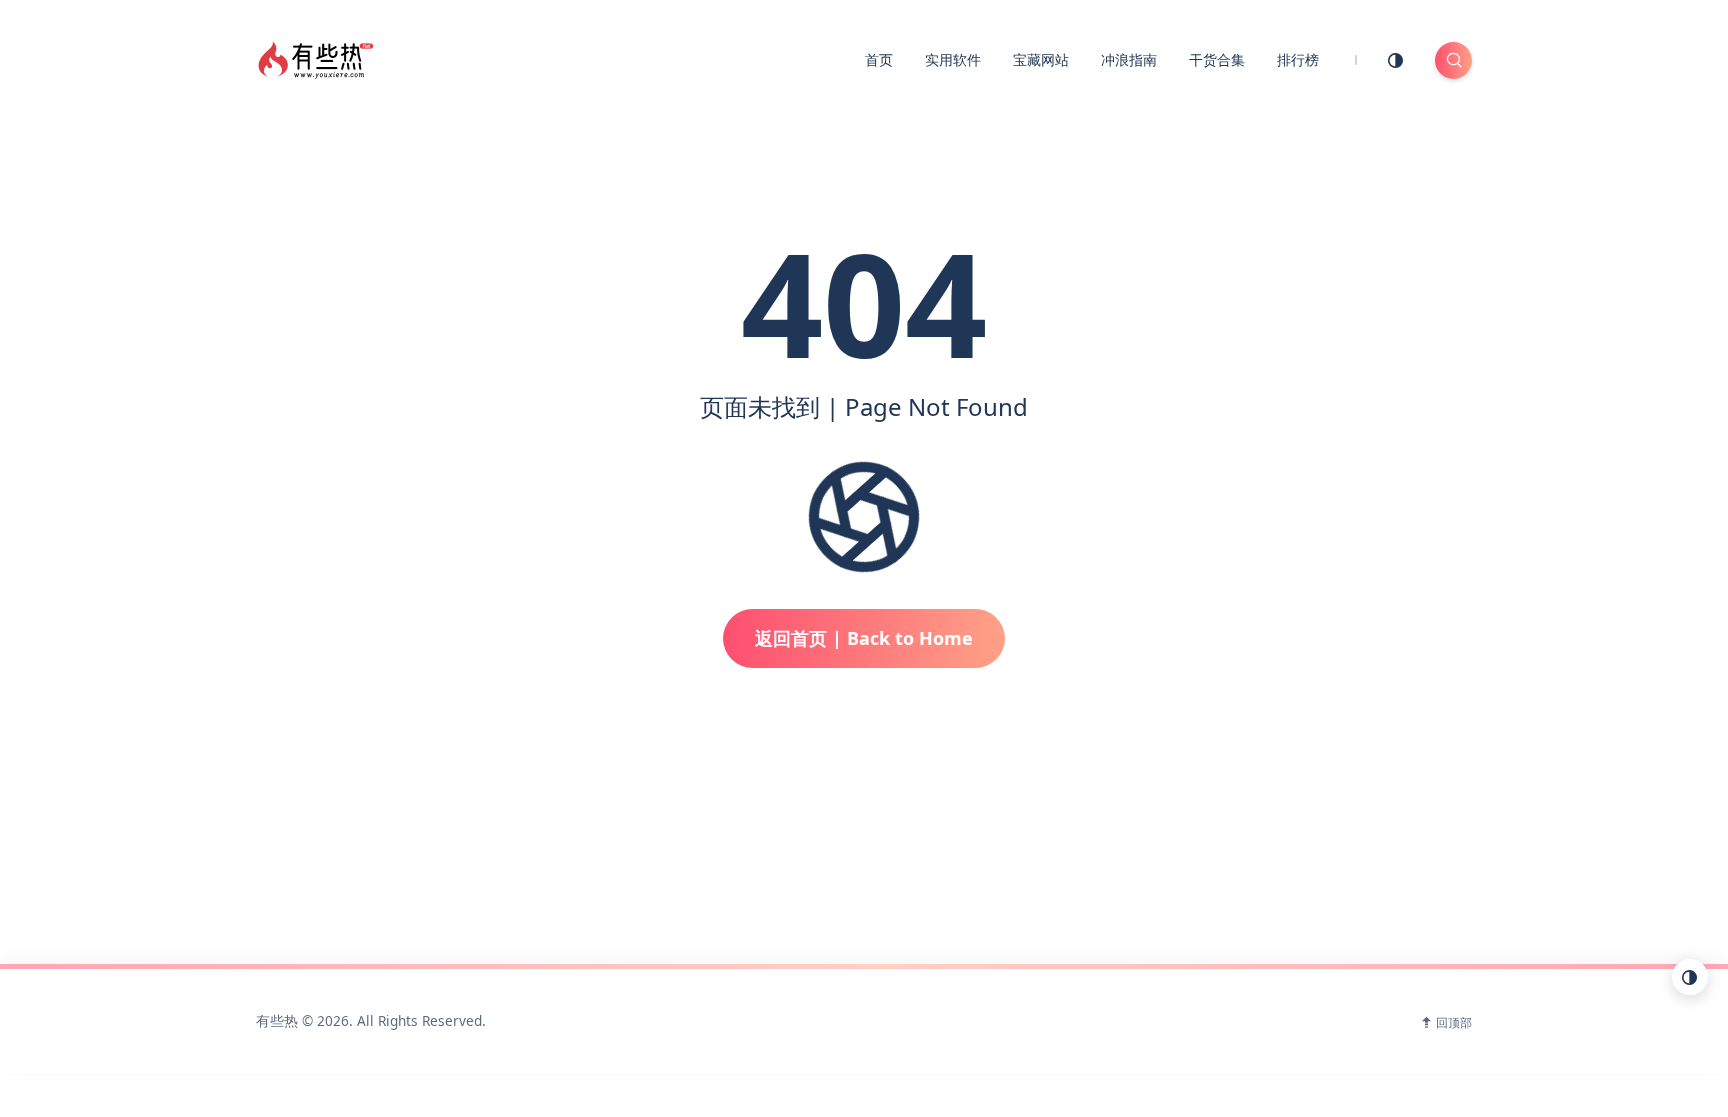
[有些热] (319, 58)
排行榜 (1298, 59)
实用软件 (953, 59)
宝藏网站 (1041, 59)
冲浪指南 (1129, 59)
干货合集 (1217, 59)
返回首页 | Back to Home (864, 638)
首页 (879, 59)
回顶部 (1454, 1022)
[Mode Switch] (1396, 60)
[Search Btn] (1453, 60)
